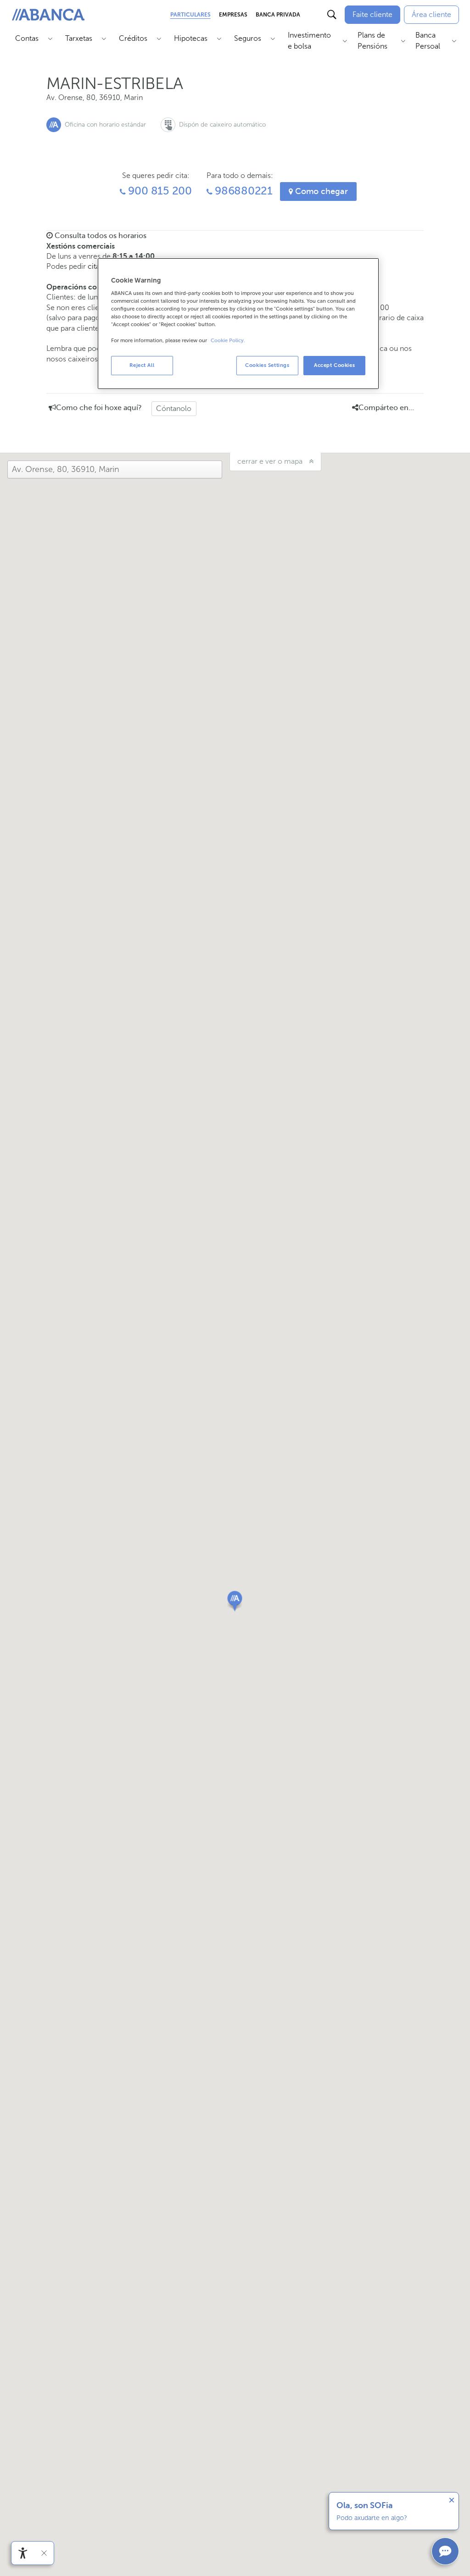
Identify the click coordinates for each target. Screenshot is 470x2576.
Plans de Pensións (372, 41)
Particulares (190, 15)
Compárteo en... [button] (386, 408)
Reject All (142, 365)
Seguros (248, 38)
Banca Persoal (428, 41)
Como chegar (320, 191)
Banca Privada (278, 15)
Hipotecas (191, 38)
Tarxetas (79, 38)
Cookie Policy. (228, 341)
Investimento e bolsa (309, 41)
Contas (27, 38)
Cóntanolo (174, 408)
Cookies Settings (267, 365)
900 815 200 (159, 191)
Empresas (233, 15)
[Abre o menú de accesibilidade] (23, 2553)
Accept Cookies (334, 365)
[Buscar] (332, 15)
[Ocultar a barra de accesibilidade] (44, 2553)
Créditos (133, 38)
